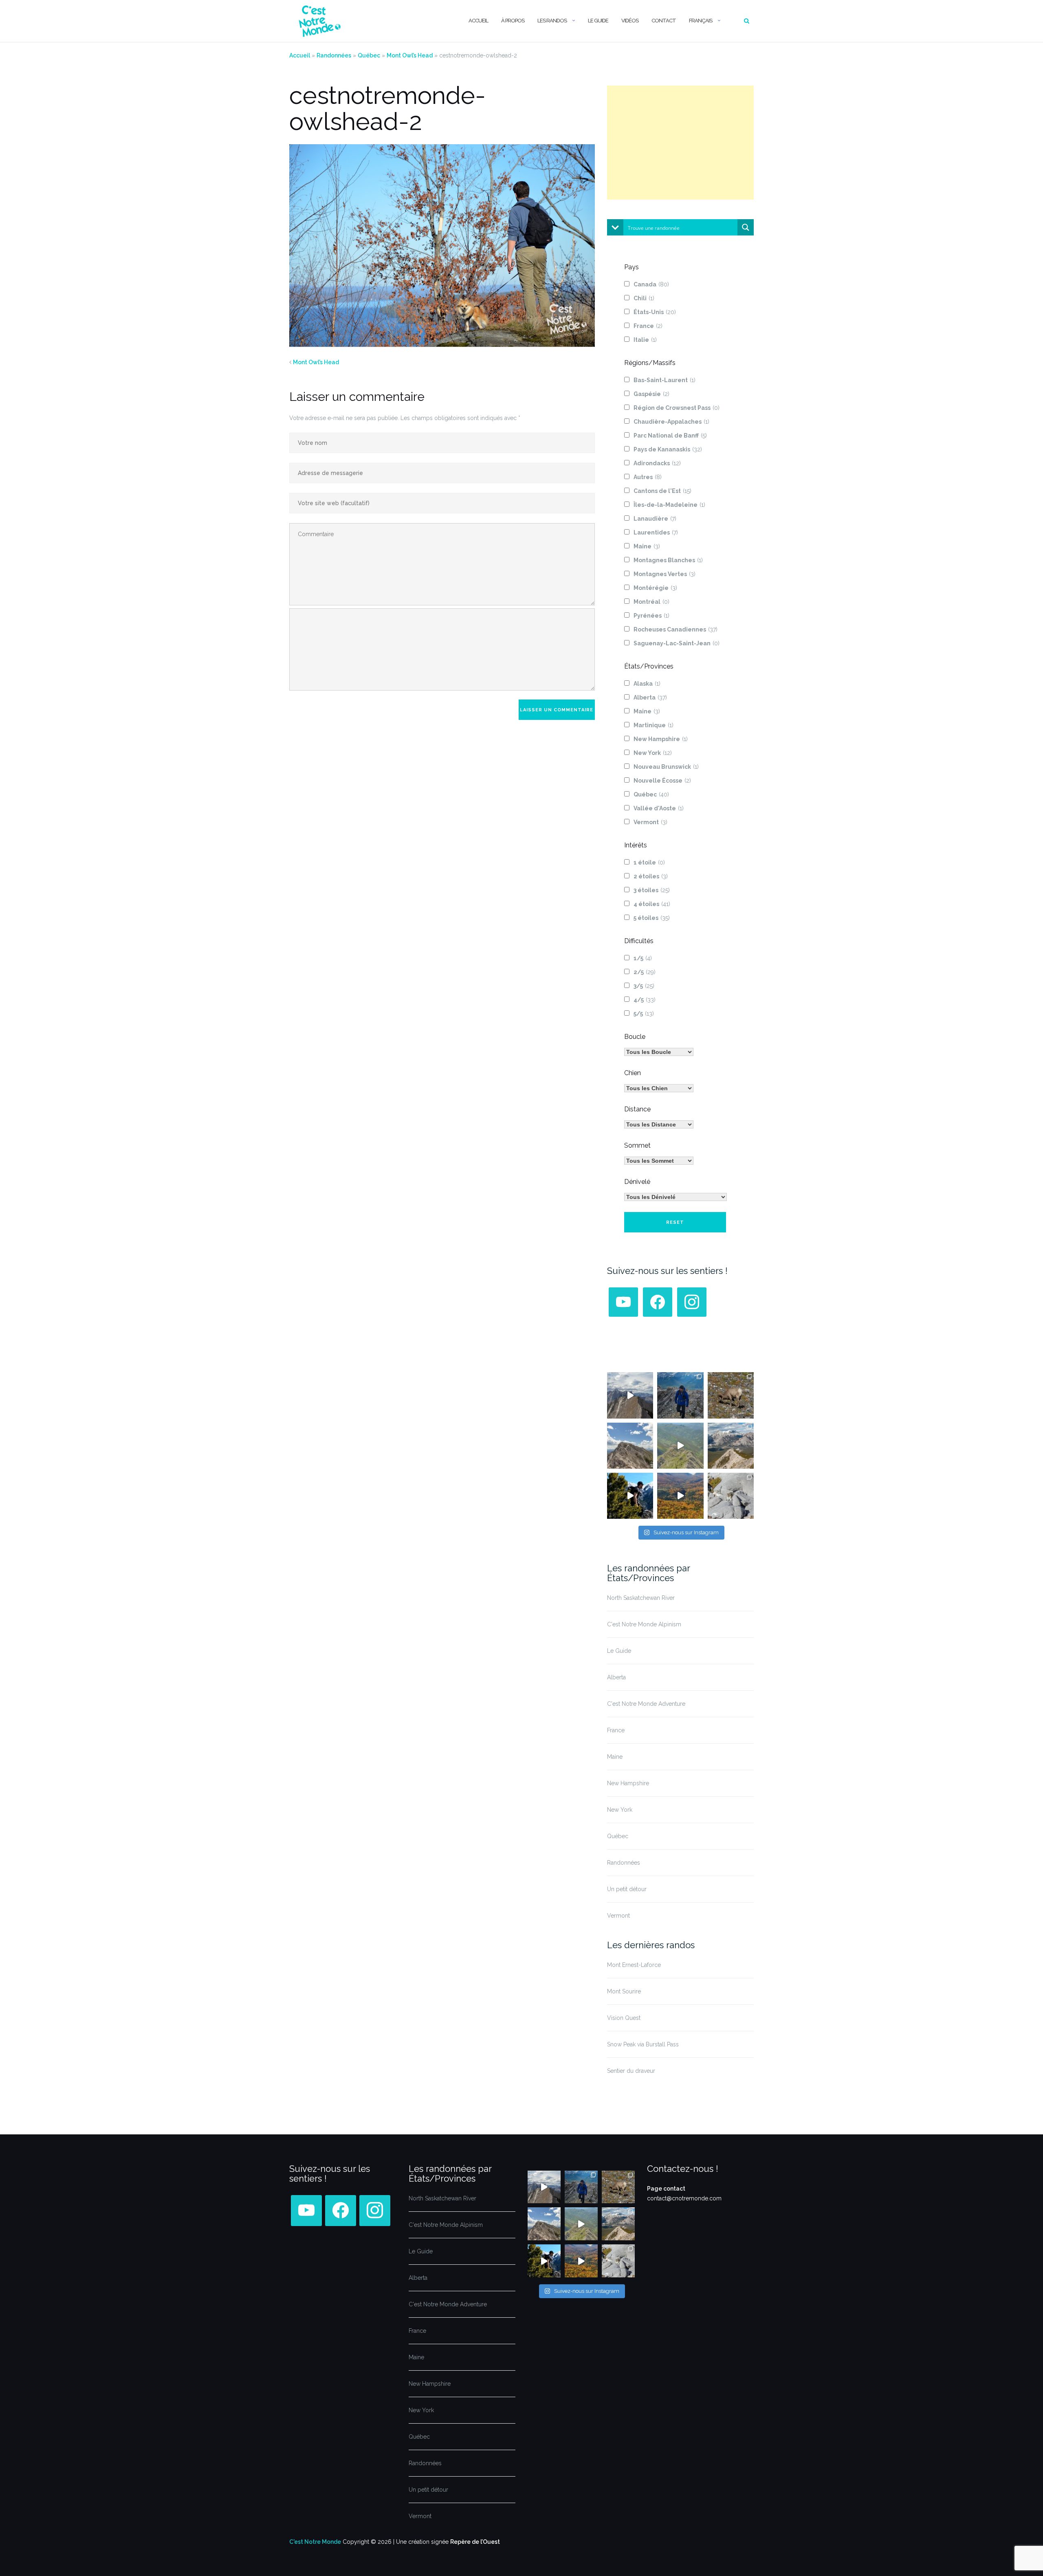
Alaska (647, 684)
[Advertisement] (680, 143)
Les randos (552, 21)
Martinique (654, 725)
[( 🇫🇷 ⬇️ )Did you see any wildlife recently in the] (731, 1395)
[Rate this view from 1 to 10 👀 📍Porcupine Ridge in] (731, 1446)
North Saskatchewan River (641, 1598)
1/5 (643, 958)
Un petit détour (627, 1889)
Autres (648, 477)
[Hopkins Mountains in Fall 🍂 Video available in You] (680, 1496)
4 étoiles (652, 904)
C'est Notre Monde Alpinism (644, 1624)
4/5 (645, 1000)
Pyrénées (651, 616)
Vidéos (630, 21)
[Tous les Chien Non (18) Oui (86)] (659, 1088)
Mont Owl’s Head (410, 55)
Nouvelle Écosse (662, 781)
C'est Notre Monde (315, 2542)
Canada (651, 284)
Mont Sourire (624, 1991)
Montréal (651, 602)
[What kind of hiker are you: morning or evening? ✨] (680, 1395)
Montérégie (655, 588)
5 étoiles (652, 918)
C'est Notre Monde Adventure (646, 1704)
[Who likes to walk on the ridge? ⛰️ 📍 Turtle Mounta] (680, 1446)
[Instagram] (692, 1302)
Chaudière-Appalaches (671, 422)
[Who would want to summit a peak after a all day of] (630, 1395)
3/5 (644, 986)
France (648, 326)
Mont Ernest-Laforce (634, 1965)
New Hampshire (661, 739)
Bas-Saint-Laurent (665, 380)
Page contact (666, 2189)
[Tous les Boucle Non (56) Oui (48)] (659, 1052)
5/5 (644, 1014)
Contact (664, 21)
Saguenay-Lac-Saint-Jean (677, 643)
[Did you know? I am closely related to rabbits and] (731, 1496)
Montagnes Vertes (665, 574)
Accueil (478, 21)
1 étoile (649, 862)
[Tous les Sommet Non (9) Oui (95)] (659, 1161)
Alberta (650, 697)
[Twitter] (623, 1302)
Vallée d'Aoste (659, 808)
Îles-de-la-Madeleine (669, 505)
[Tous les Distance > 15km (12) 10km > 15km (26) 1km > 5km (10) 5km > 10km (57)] (659, 1124)
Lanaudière (655, 519)
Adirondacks (657, 463)
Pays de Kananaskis (668, 449)
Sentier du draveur (631, 2071)
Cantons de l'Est (662, 491)
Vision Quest (624, 2018)
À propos (513, 21)
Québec (369, 55)
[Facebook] (658, 1302)
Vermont (650, 822)
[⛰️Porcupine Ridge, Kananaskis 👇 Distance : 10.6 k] (630, 1496)
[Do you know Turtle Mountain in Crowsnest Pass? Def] (630, 1446)
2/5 (645, 972)
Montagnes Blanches (668, 560)
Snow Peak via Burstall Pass (643, 2044)
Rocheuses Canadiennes (676, 629)
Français (701, 21)
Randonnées (334, 55)
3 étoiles (652, 890)
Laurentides (656, 532)
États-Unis (655, 312)
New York (653, 753)
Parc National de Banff (670, 436)
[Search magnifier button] (746, 227)
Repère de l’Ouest (475, 2542)
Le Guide (598, 21)
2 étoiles (651, 876)
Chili (644, 298)
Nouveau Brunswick (666, 767)
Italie (645, 340)
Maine (647, 546)
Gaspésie (651, 394)
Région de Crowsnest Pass (677, 408)
